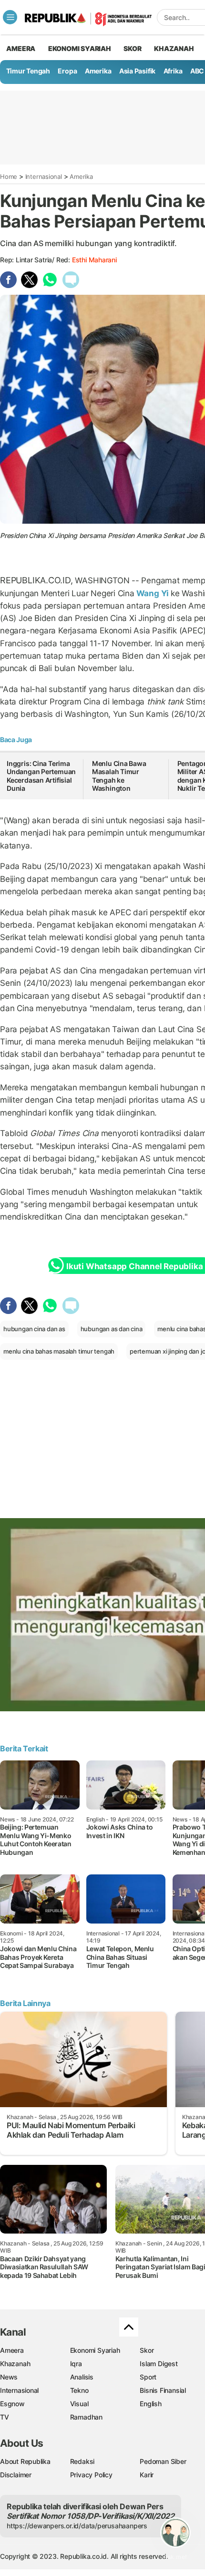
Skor (147, 2350)
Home (9, 176)
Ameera (12, 2350)
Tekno (79, 2390)
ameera (21, 48)
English (151, 2404)
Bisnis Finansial (163, 2390)
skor (132, 48)
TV (5, 2417)
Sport (148, 2377)
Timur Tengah (28, 71)
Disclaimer (16, 2475)
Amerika (98, 71)
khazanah (174, 48)
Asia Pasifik (137, 71)
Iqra (76, 2364)
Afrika (173, 71)
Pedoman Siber (163, 2461)
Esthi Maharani (94, 260)
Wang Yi (153, 593)
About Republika (25, 2461)
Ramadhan (86, 2417)
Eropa (67, 71)
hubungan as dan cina (112, 1329)
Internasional (44, 176)
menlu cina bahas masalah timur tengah (59, 1351)
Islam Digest (159, 2364)
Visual (79, 2404)
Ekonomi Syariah (80, 48)
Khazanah (15, 2364)
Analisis (82, 2377)
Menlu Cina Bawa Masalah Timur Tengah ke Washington (119, 776)
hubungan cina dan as (34, 1329)
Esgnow (12, 2404)
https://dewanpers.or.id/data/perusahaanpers (77, 2526)
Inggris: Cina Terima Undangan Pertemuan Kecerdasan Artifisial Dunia (41, 776)
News (9, 2377)
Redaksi (82, 2461)
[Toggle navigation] (10, 17)
